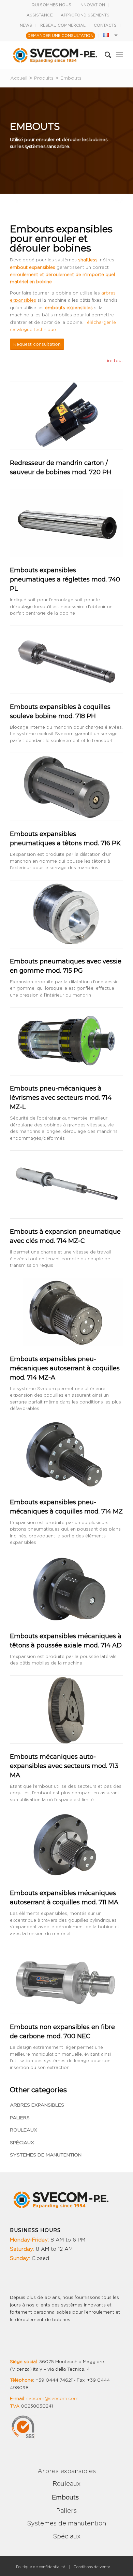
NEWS (26, 25)
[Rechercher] (105, 55)
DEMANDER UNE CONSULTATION (61, 36)
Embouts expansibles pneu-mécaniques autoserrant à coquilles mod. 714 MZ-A (65, 1368)
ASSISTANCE (40, 15)
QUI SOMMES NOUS (51, 5)
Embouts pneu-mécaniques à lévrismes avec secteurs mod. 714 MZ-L (61, 1098)
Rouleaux (24, 2130)
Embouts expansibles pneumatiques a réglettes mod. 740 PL (65, 579)
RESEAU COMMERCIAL (63, 25)
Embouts (65, 2498)
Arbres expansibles (37, 2105)
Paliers (20, 2118)
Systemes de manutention (46, 2155)
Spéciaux (22, 2143)
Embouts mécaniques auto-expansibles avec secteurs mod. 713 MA (64, 1766)
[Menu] (120, 55)
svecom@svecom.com (52, 2399)
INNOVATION (92, 5)
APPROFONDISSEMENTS (85, 15)
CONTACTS (105, 25)
